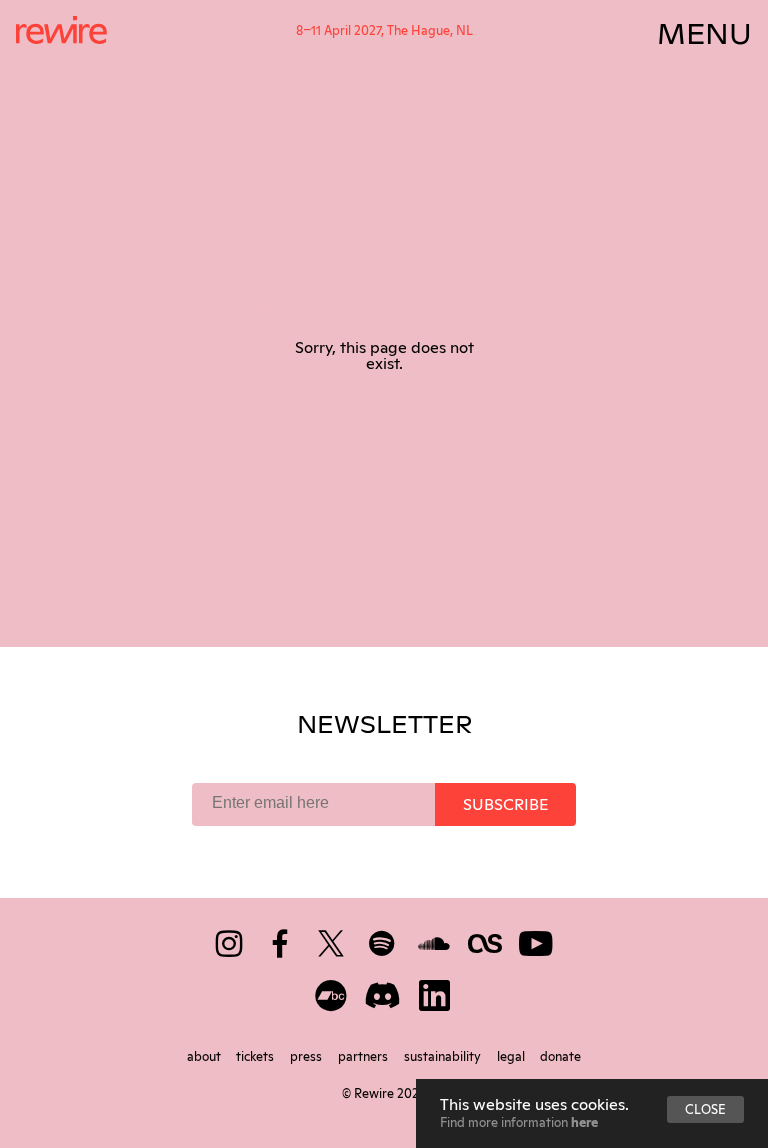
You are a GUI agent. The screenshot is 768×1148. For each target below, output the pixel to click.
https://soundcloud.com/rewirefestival (435, 939)
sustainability (444, 1055)
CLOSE (705, 1108)
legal (512, 1055)
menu (704, 30)
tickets (256, 1055)
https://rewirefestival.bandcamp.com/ (332, 991)
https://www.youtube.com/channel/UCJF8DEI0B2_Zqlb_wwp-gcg (537, 939)
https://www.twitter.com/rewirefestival (332, 939)
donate (560, 1055)
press (307, 1055)
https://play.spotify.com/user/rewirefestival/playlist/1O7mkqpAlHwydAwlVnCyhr (383, 939)
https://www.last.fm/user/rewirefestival (486, 939)
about (205, 1055)
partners (364, 1055)
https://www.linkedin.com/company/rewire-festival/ (435, 991)
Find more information (519, 1121)
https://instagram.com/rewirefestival (230, 939)
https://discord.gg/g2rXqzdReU (383, 991)
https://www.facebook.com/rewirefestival (281, 939)
